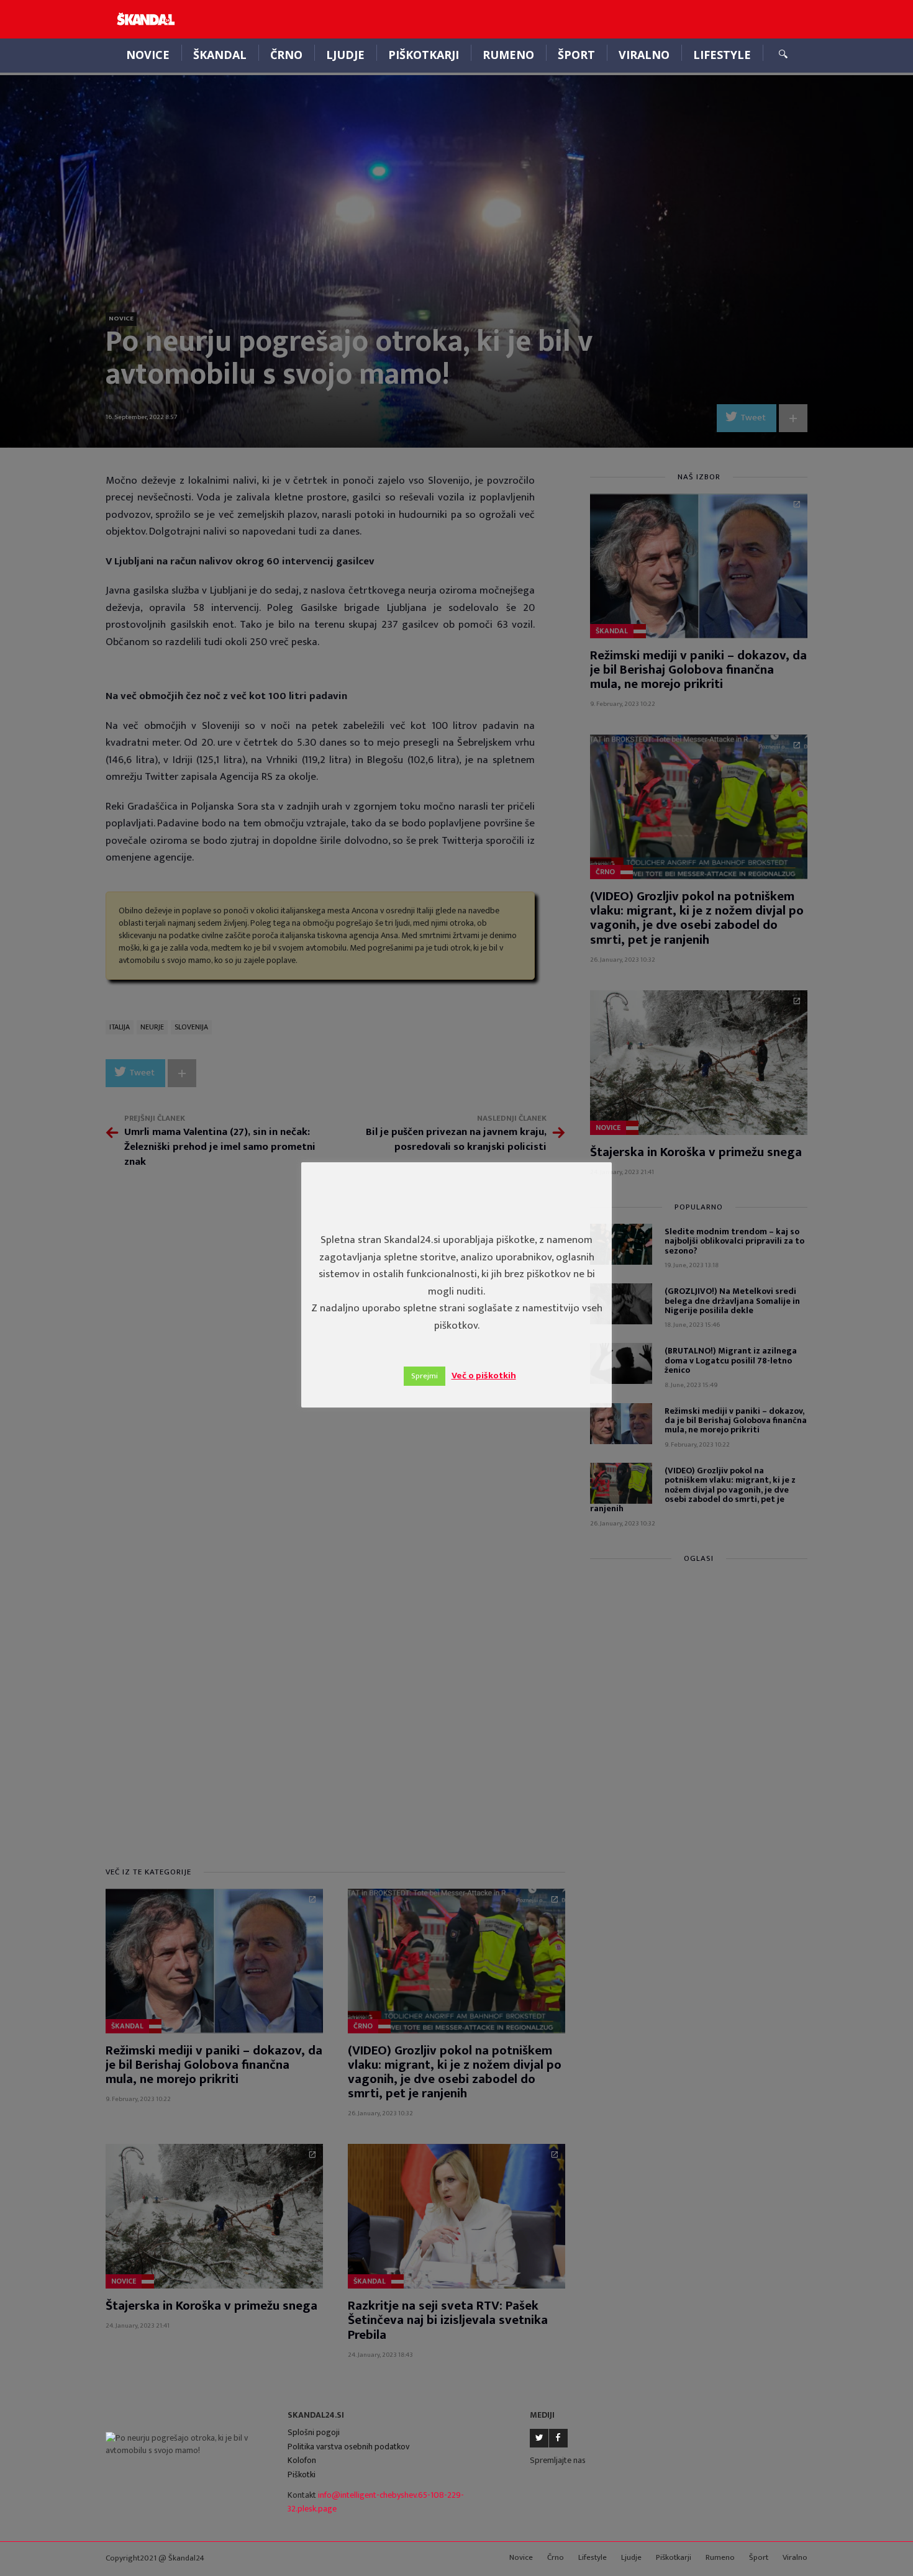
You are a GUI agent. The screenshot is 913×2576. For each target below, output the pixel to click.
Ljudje (345, 55)
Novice (148, 55)
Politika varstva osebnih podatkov (348, 2447)
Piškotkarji (424, 55)
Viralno (644, 55)
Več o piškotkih (484, 1376)
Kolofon (302, 2460)
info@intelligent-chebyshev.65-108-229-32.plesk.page (376, 2502)
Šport (576, 55)
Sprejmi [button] (425, 1376)
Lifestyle (722, 55)
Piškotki (302, 2474)
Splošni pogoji (314, 2432)
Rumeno (508, 55)
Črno (286, 55)
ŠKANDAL (220, 55)
